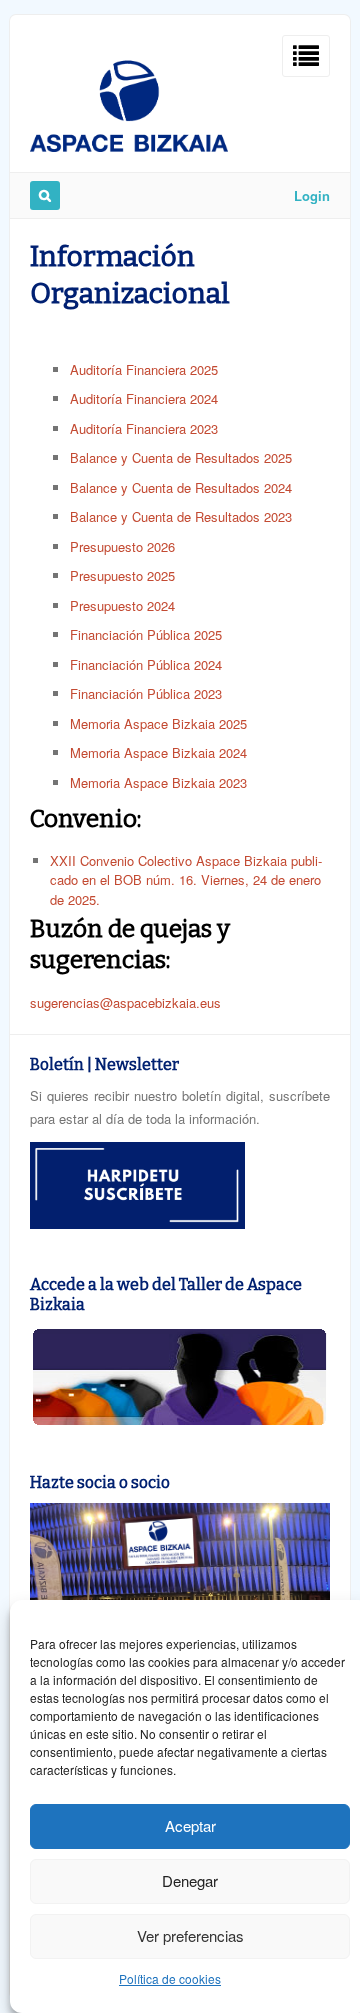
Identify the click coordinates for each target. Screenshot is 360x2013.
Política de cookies (170, 1978)
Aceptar (190, 1825)
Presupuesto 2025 (122, 575)
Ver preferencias (190, 1935)
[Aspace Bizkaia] (129, 146)
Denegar (190, 1880)
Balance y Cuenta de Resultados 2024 (181, 487)
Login (312, 195)
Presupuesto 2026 (122, 546)
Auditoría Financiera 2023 (144, 428)
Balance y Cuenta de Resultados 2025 (181, 457)
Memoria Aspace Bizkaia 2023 (158, 782)
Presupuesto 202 (119, 605)
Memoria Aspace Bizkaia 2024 (158, 752)
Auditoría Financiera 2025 (144, 369)
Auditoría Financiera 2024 (144, 398)
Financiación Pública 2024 (146, 664)
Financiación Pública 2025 (146, 634)
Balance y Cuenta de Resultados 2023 (181, 516)
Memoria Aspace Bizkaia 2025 (158, 723)
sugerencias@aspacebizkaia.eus (125, 1002)
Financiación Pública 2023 (146, 693)
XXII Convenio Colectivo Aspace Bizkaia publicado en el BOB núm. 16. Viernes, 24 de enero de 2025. (186, 880)
